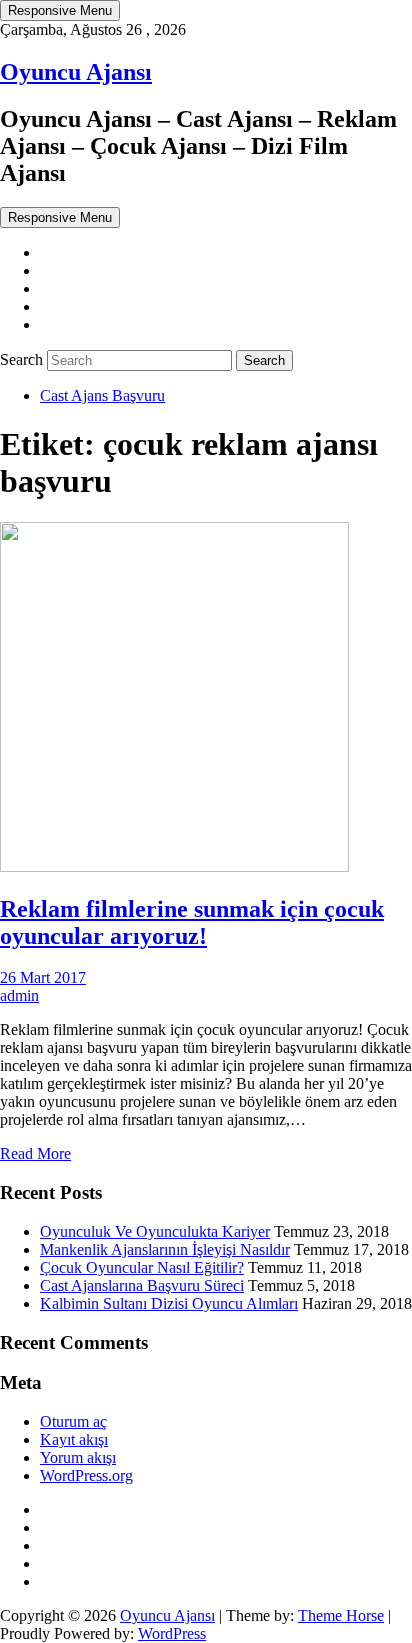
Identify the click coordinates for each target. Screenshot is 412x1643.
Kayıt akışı (74, 1439)
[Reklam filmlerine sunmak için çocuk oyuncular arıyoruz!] (174, 866)
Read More (35, 1153)
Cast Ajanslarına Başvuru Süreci (142, 1285)
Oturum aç (73, 1421)
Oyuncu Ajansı (76, 72)
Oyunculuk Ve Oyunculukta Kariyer (155, 1231)
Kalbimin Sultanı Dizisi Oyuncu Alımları (169, 1303)
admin (19, 995)
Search (23, 359)
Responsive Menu (60, 10)
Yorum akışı (78, 1457)
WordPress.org (86, 1475)
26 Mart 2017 (43, 977)
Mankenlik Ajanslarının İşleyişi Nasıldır (165, 1249)
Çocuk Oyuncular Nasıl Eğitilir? (142, 1267)
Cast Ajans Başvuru (102, 395)
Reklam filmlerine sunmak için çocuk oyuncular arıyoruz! (192, 922)
